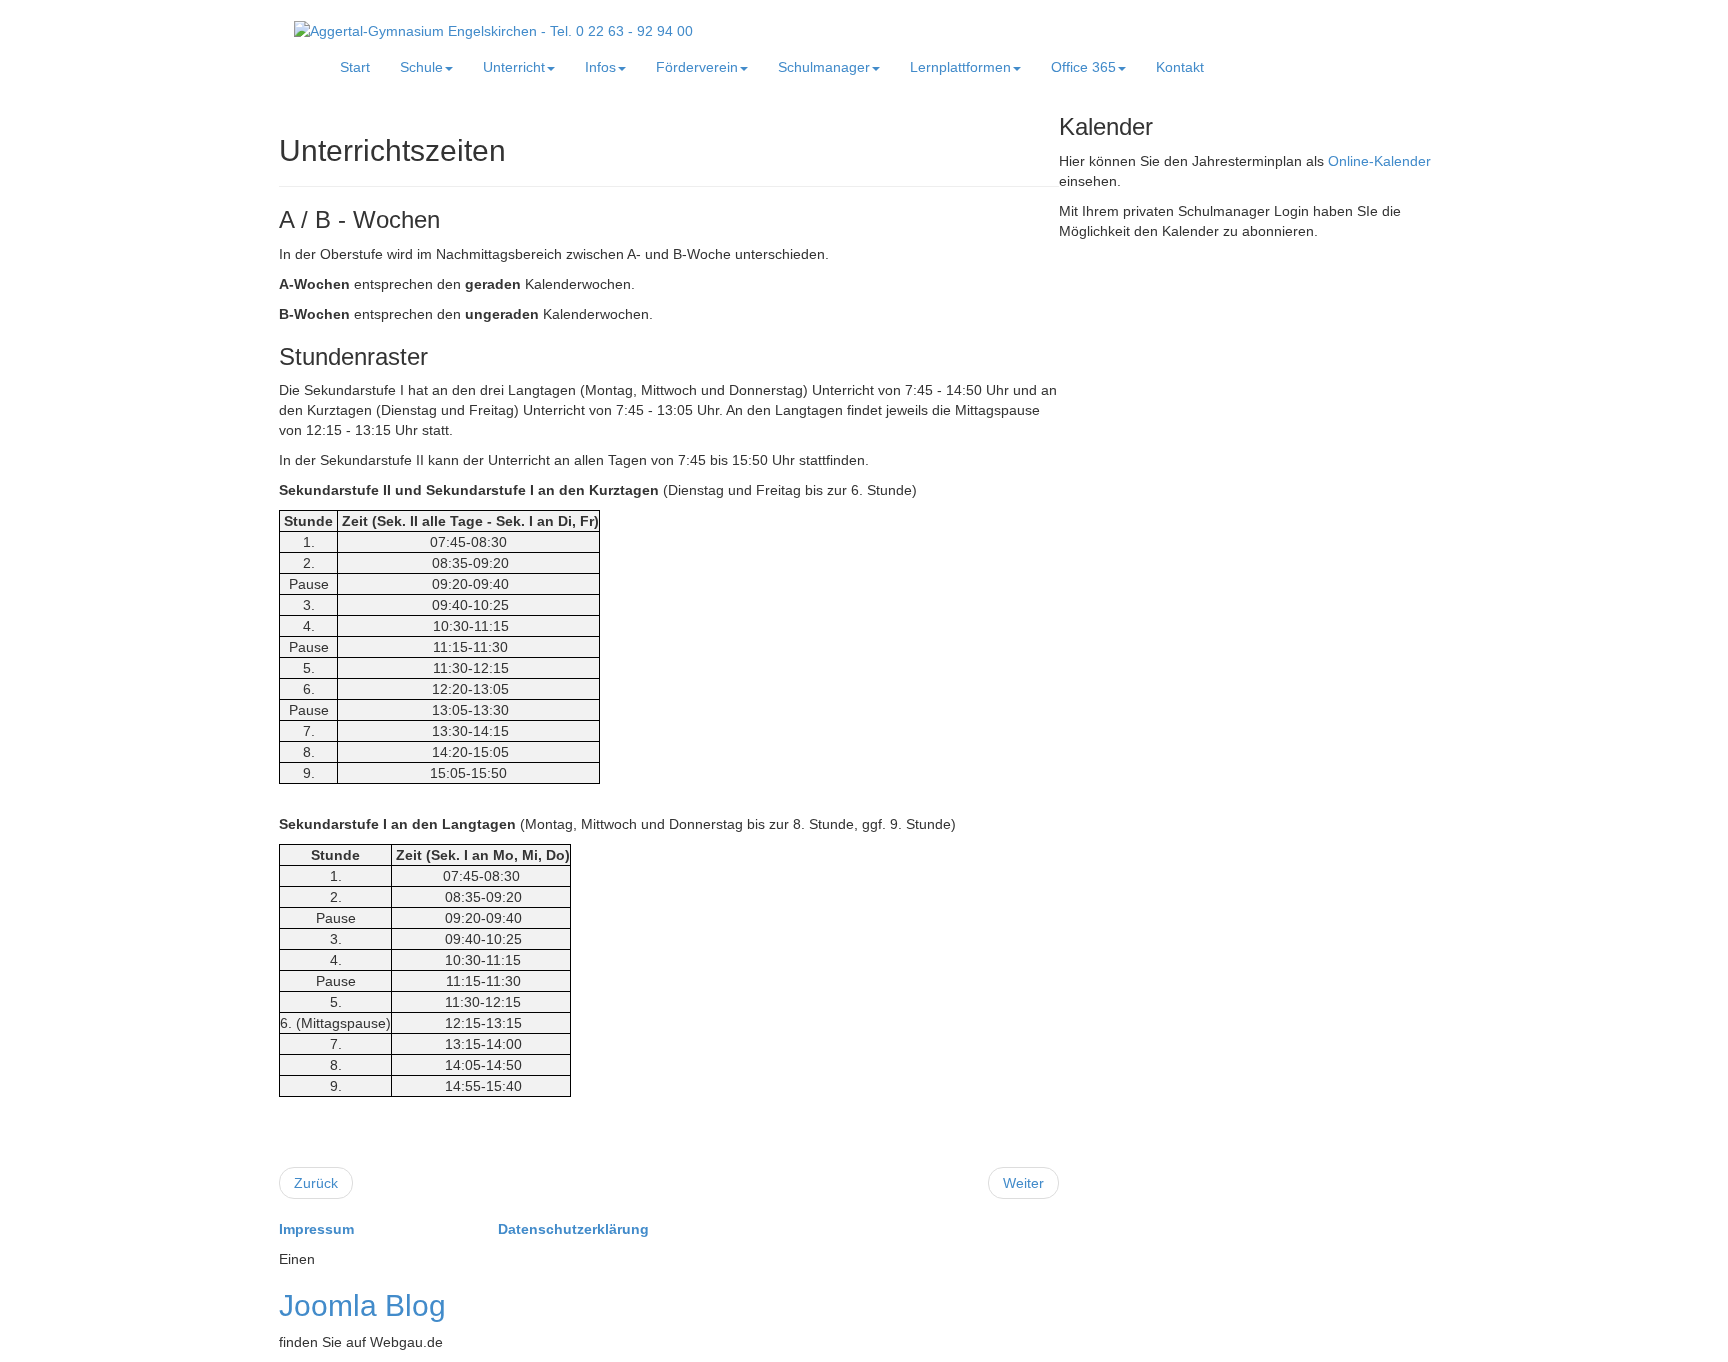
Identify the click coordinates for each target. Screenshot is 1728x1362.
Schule (421, 67)
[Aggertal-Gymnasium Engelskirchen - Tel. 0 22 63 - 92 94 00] (493, 30)
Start (355, 67)
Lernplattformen (960, 67)
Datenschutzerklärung (573, 1229)
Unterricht (514, 67)
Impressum (318, 1229)
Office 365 (1083, 67)
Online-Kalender (1379, 161)
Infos (600, 67)
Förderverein (697, 67)
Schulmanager (824, 67)
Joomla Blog (362, 1305)
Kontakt (1180, 67)
